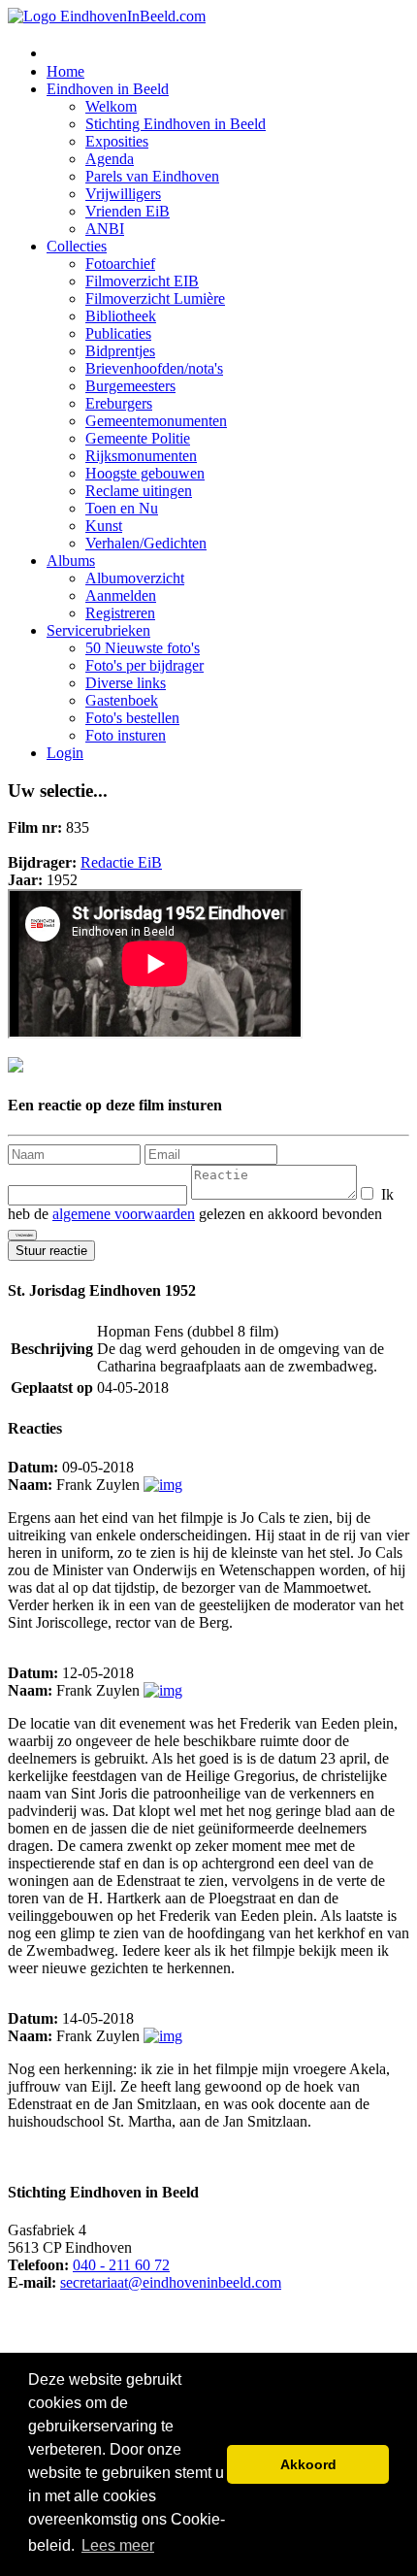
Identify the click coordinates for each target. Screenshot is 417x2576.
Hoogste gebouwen (145, 473)
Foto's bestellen (132, 718)
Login (65, 753)
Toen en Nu (122, 508)
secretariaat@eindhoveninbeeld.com (171, 2282)
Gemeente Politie (138, 438)
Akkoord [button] (308, 2464)
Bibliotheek (121, 316)
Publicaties (118, 333)
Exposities (117, 141)
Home (65, 71)
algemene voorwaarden (124, 1214)
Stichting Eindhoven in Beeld (176, 124)
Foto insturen (126, 735)
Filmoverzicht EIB (142, 281)
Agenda (110, 159)
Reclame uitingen (139, 491)
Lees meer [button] (118, 2545)
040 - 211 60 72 (121, 2265)
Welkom (111, 106)
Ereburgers (119, 403)
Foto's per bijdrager (144, 665)
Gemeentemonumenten (156, 421)
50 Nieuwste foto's (143, 648)
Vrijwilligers (123, 194)
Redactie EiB (121, 862)
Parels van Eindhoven (152, 176)
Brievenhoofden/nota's (154, 368)
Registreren (120, 613)
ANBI (105, 229)
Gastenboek (122, 700)
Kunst (104, 526)
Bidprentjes (120, 351)
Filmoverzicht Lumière (155, 298)
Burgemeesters (130, 386)
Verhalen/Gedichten (146, 543)
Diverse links (126, 683)
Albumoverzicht (135, 578)
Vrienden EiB (128, 211)
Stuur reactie (51, 1251)
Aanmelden (121, 595)
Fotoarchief (120, 264)
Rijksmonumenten (141, 456)
